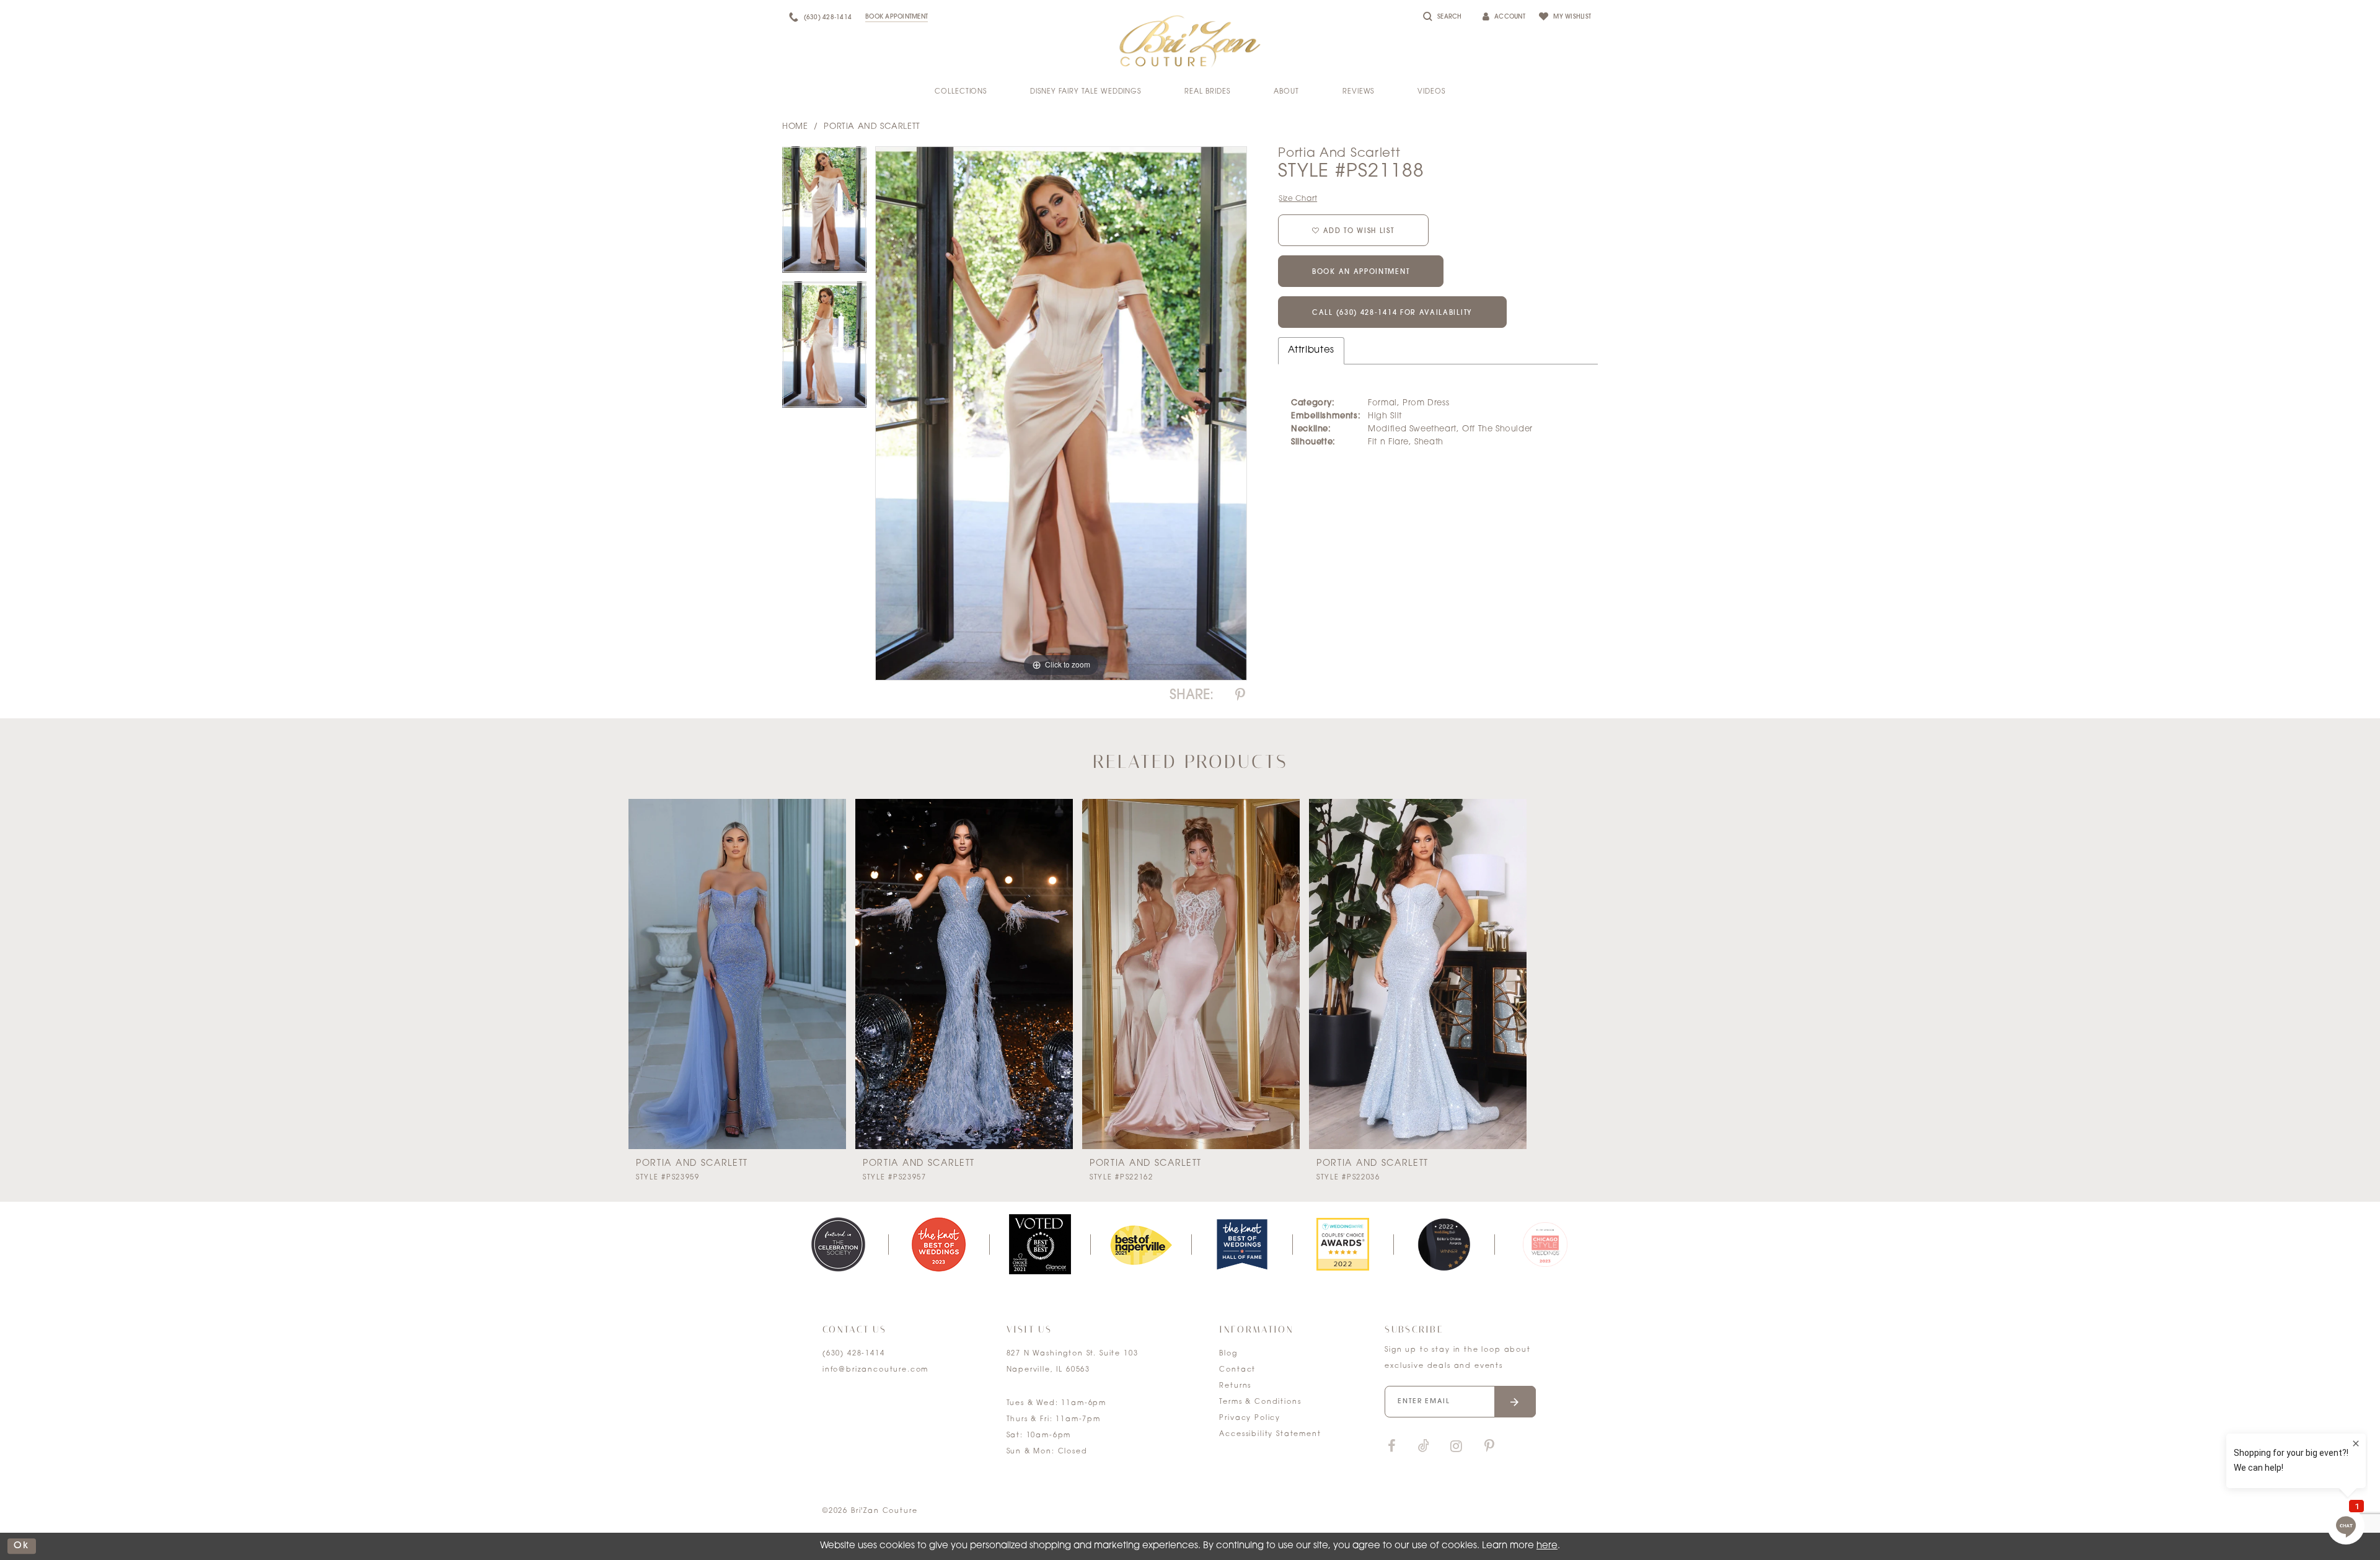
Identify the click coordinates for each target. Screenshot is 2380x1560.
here (1547, 1546)
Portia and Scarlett (872, 127)
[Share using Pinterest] (1240, 696)
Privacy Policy (1250, 1418)
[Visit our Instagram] (1456, 1447)
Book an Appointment (1361, 272)
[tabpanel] (824, 214)
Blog (1228, 1354)
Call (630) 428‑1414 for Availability (1392, 313)
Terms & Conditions (1260, 1402)
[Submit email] (1515, 1402)
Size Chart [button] (1298, 199)
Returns (1235, 1386)
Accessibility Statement (1270, 1434)
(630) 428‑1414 (854, 1354)
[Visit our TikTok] (1424, 1447)
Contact (1237, 1370)
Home (795, 127)
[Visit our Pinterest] (1489, 1447)
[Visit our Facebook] (1391, 1447)
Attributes (1311, 350)
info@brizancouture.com (875, 1370)
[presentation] (737, 974)
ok (22, 1546)
